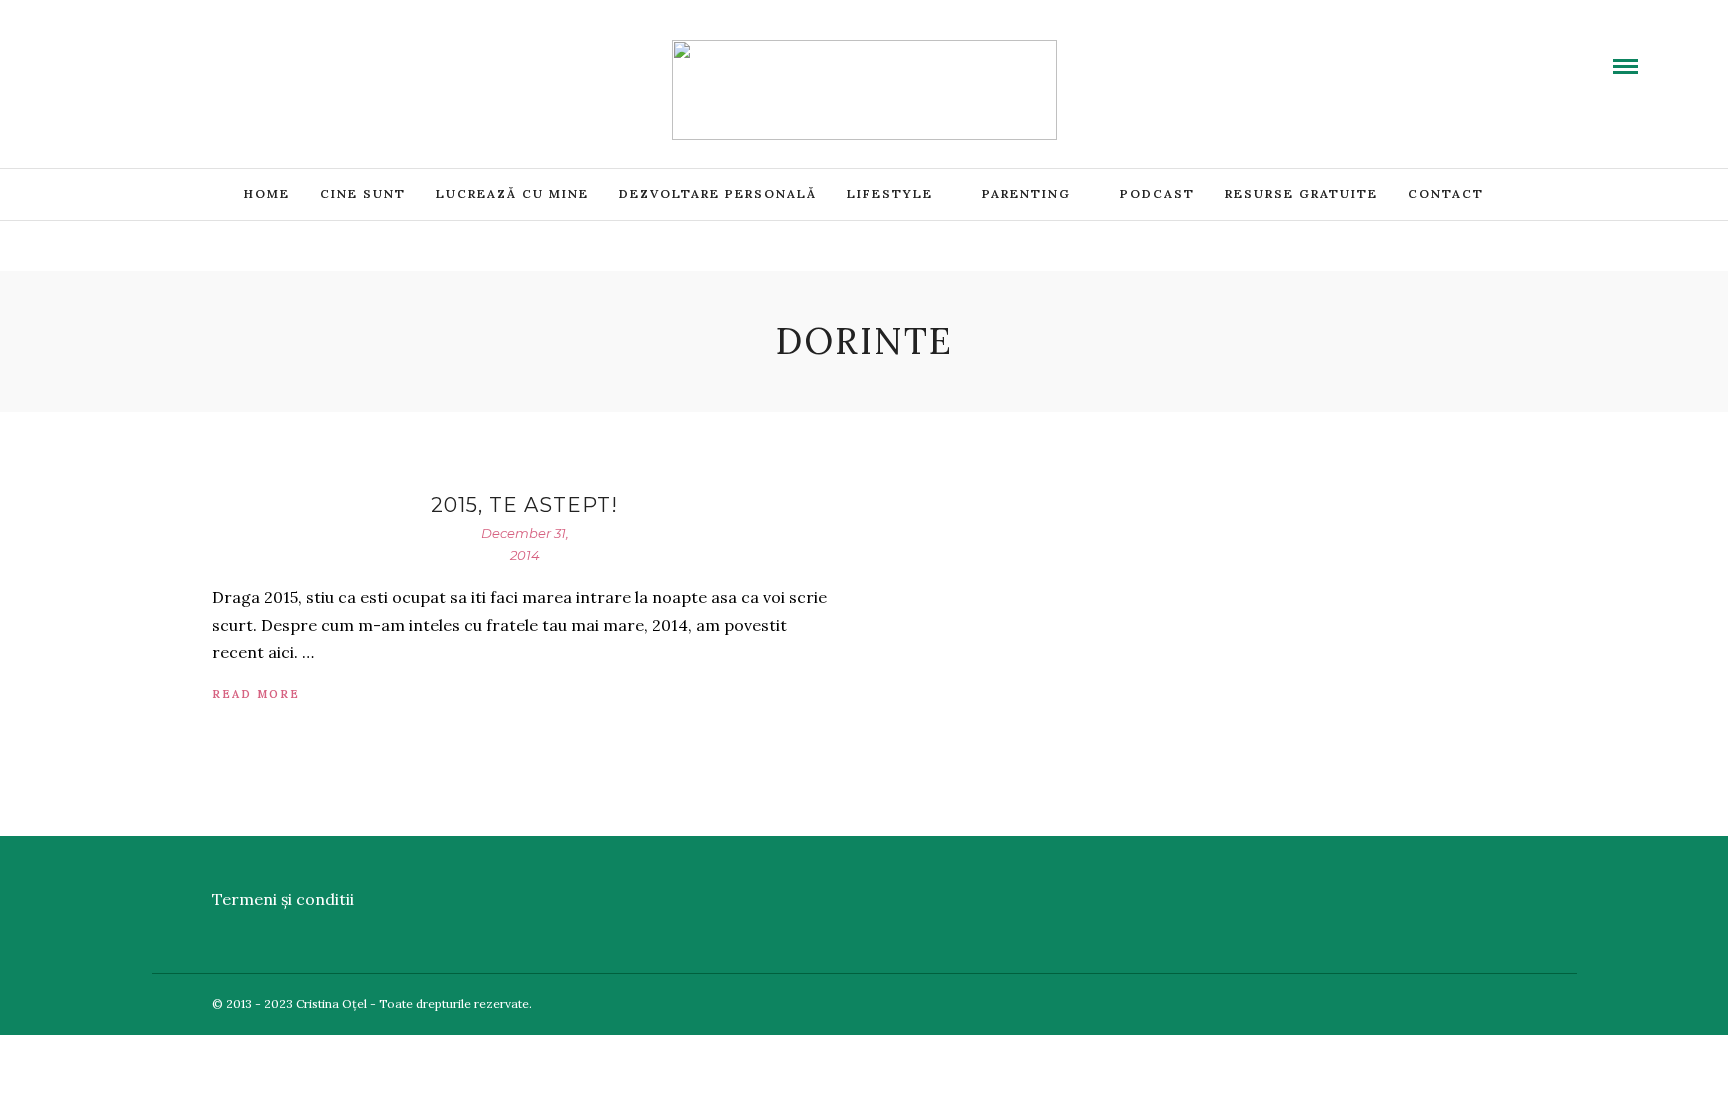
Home (267, 193)
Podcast (1157, 193)
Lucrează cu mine (512, 193)
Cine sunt (363, 193)
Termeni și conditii (283, 899)
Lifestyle (890, 193)
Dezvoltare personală (718, 193)
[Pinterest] (193, 53)
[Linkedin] (169, 53)
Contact (1446, 193)
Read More (256, 694)
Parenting (1026, 193)
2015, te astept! (524, 505)
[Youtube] (145, 53)
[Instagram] (217, 53)
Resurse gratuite (1301, 193)
